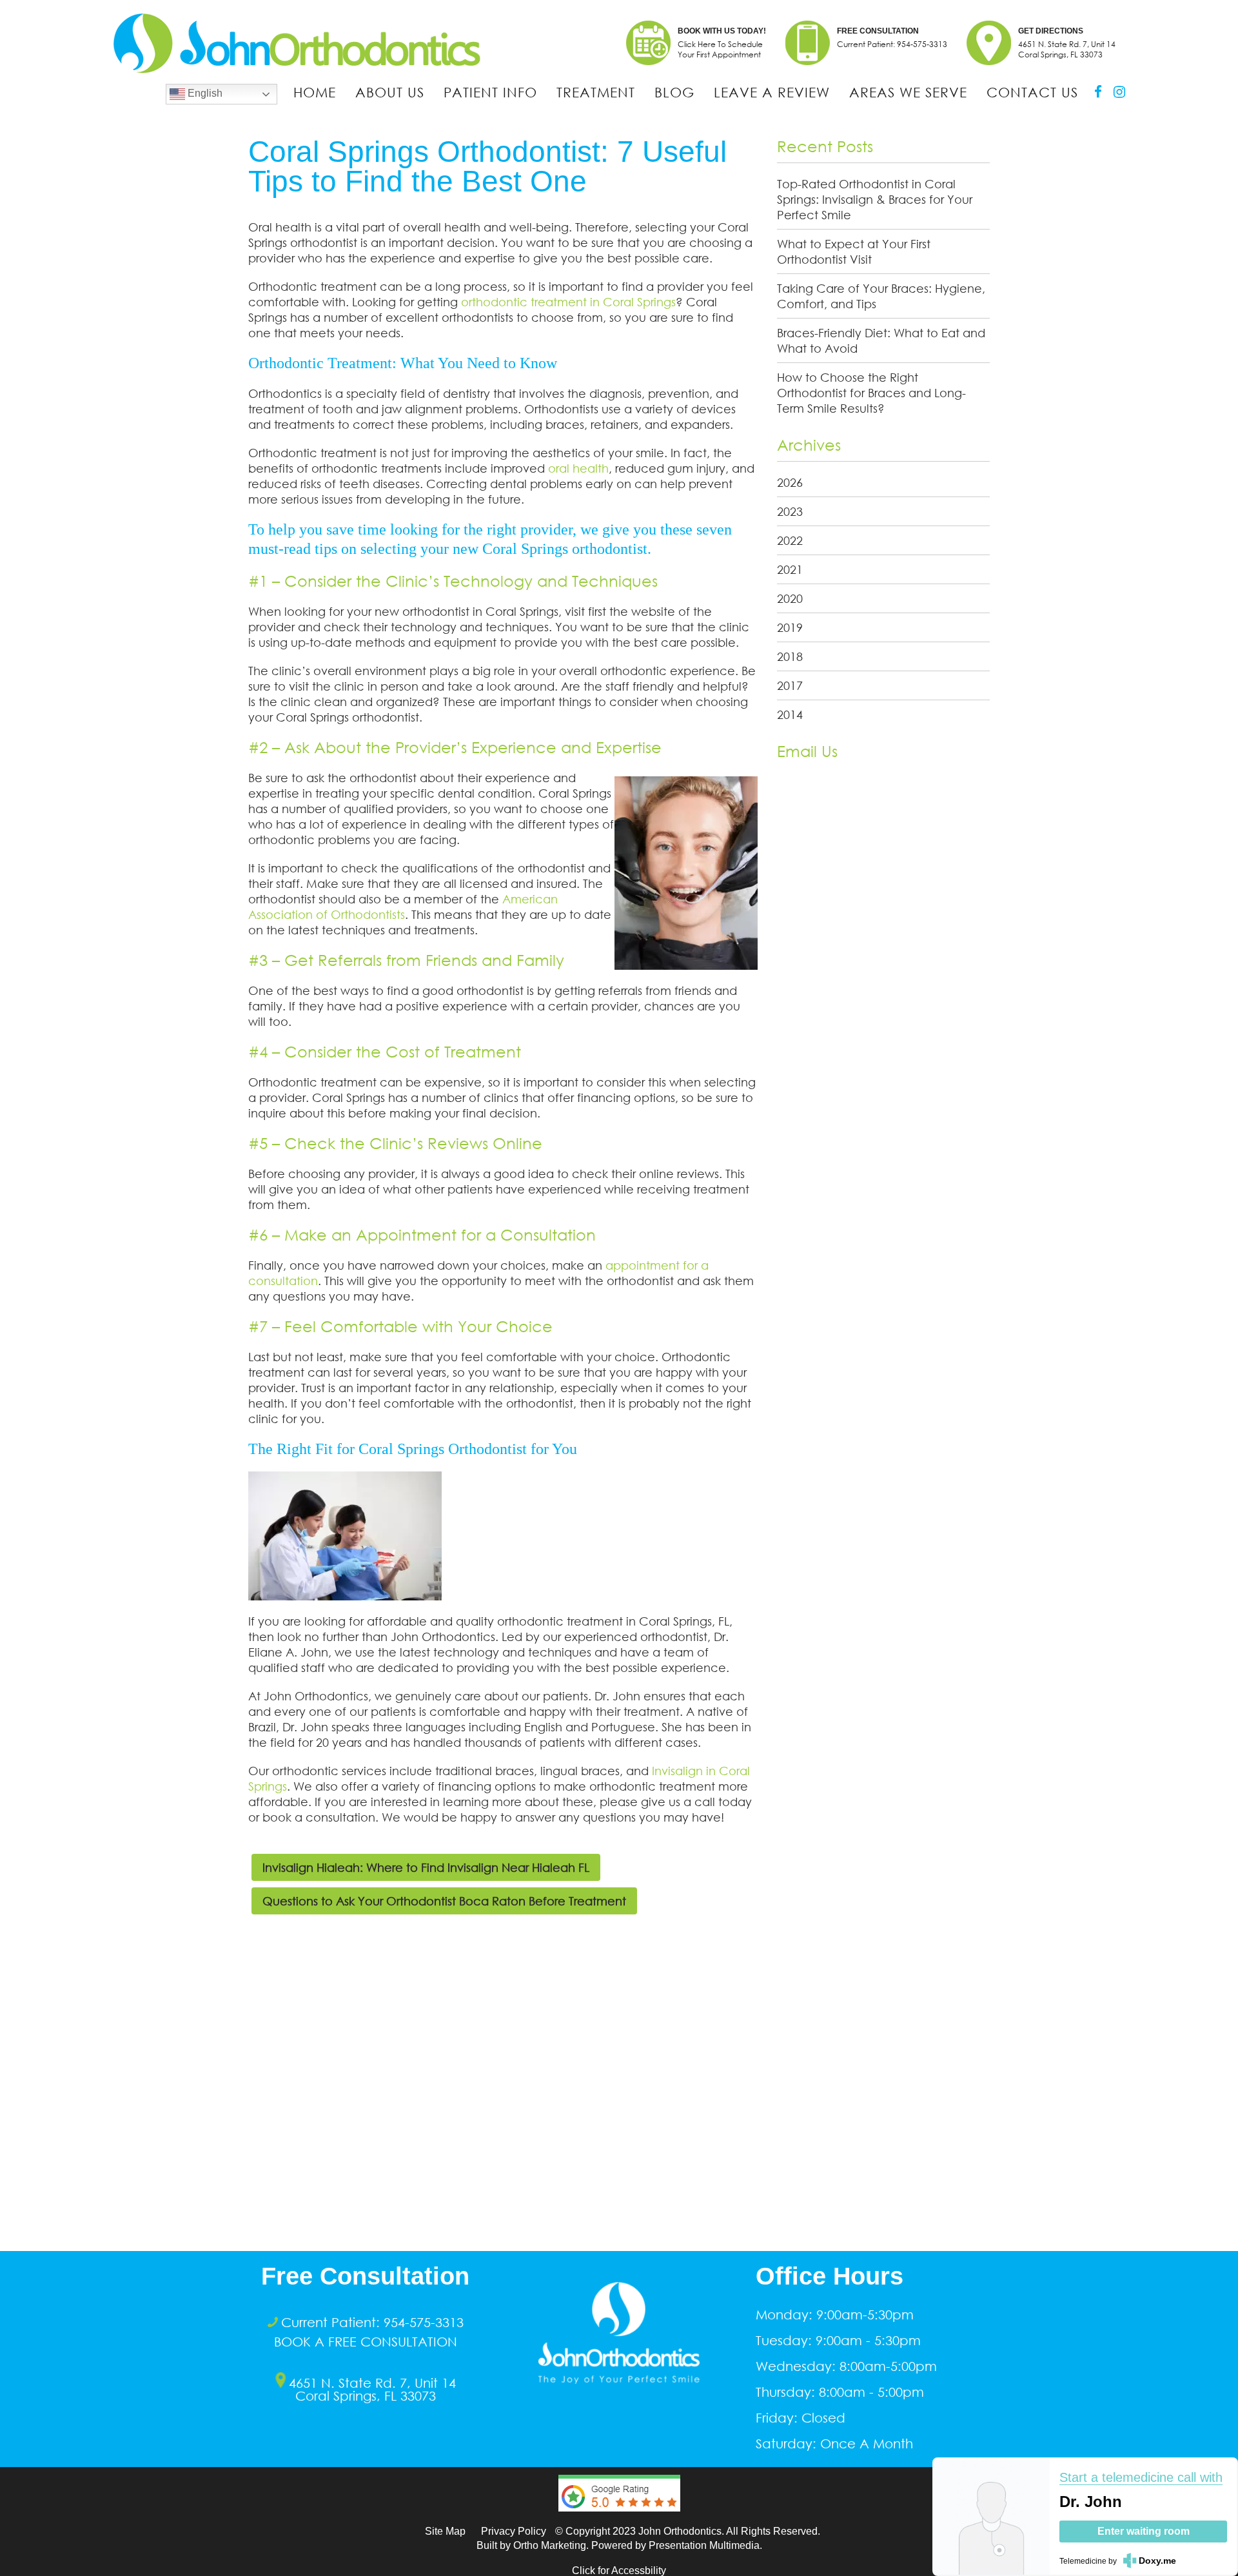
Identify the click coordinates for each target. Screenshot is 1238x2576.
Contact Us (1032, 92)
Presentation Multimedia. (705, 2545)
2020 (790, 598)
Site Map (445, 2531)
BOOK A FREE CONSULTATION (366, 2341)
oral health (577, 468)
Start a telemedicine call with (1141, 2477)
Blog (674, 92)
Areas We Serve (908, 92)
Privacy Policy (514, 2531)
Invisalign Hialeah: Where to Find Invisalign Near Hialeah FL (426, 1867)
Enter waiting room (1144, 2531)
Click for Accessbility (619, 2571)
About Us (390, 92)
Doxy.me (1157, 2561)
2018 (790, 656)
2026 (790, 482)
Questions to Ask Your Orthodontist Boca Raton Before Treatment (444, 1901)
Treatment (596, 92)
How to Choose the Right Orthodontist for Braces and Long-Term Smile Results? (871, 393)
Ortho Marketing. (551, 2545)
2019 (790, 627)
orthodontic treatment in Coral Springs (568, 302)
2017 (790, 685)
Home (315, 92)
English (204, 93)
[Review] (619, 2521)
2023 (790, 511)
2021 (790, 569)
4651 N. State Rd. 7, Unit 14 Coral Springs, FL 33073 (372, 2389)
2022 (790, 540)
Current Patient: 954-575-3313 (892, 44)
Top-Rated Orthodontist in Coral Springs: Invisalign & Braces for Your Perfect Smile (875, 199)
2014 (790, 714)
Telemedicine (1083, 2561)
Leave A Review (772, 92)
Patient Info (490, 92)
